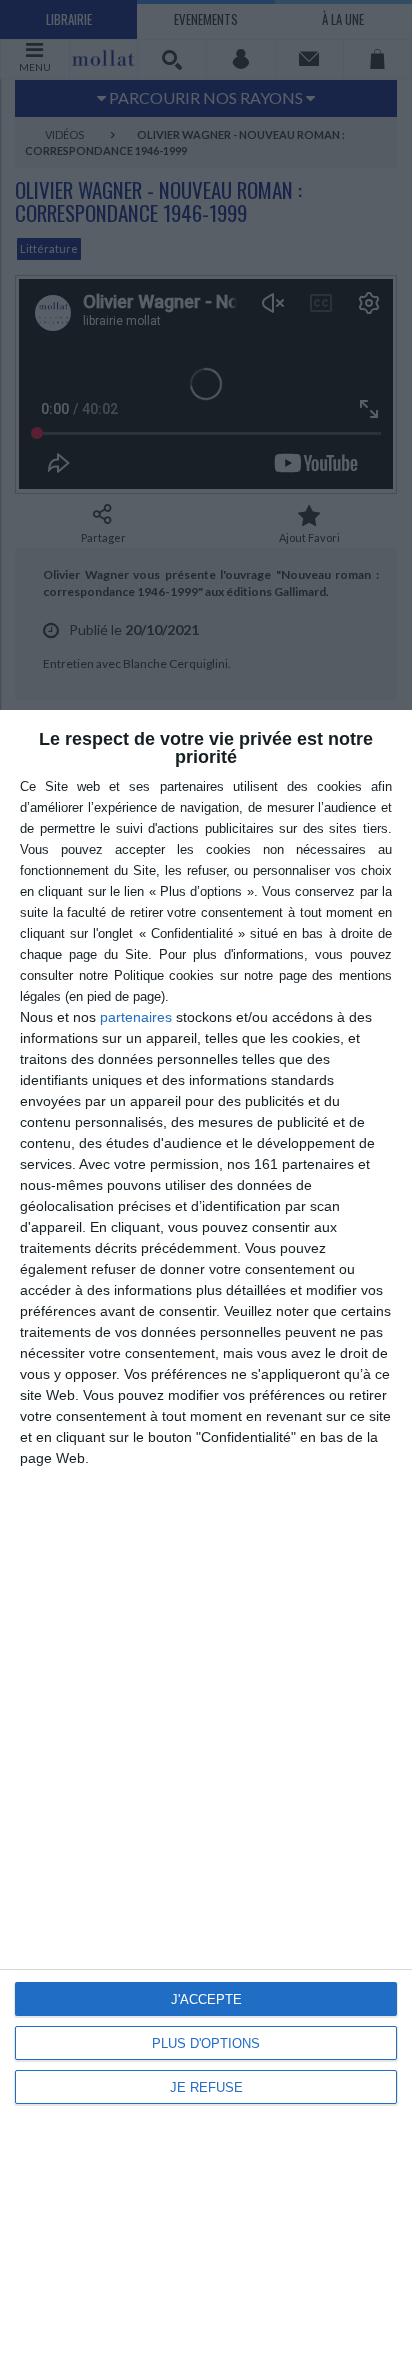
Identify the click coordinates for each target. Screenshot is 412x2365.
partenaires (136, 1017)
